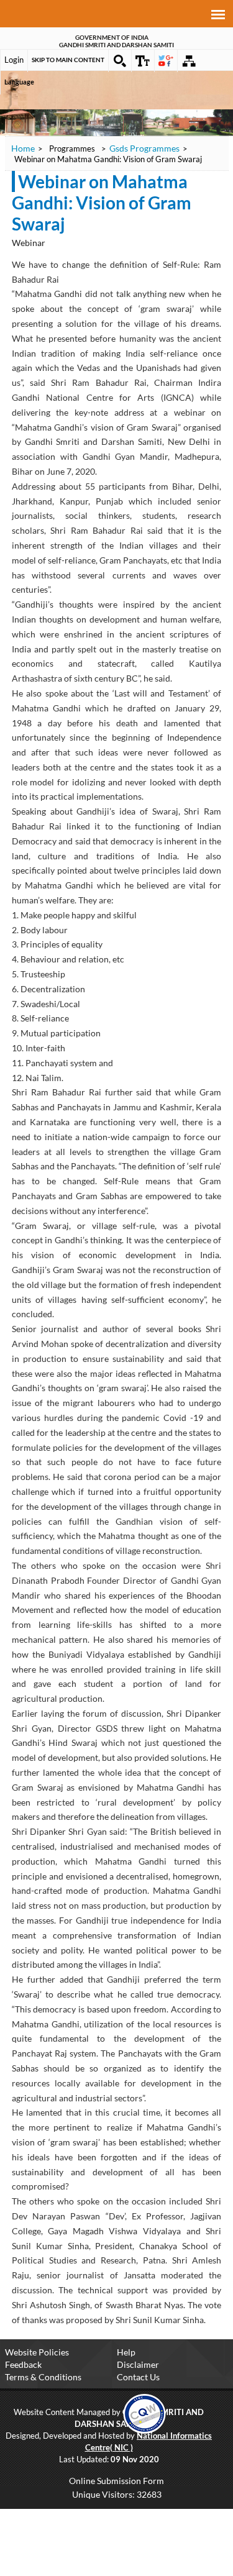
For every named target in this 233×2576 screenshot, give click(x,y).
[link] (144, 2413)
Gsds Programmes (144, 148)
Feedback (23, 2364)
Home (23, 148)
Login (14, 60)
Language (19, 82)
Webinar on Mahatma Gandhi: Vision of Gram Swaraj (102, 203)
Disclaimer (138, 2364)
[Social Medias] (166, 61)
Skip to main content (68, 60)
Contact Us (138, 2377)
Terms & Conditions (43, 2377)
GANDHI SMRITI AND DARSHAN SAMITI (116, 45)
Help (126, 2352)
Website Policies (37, 2352)
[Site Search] (120, 61)
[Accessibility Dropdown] (143, 61)
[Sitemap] (189, 61)
